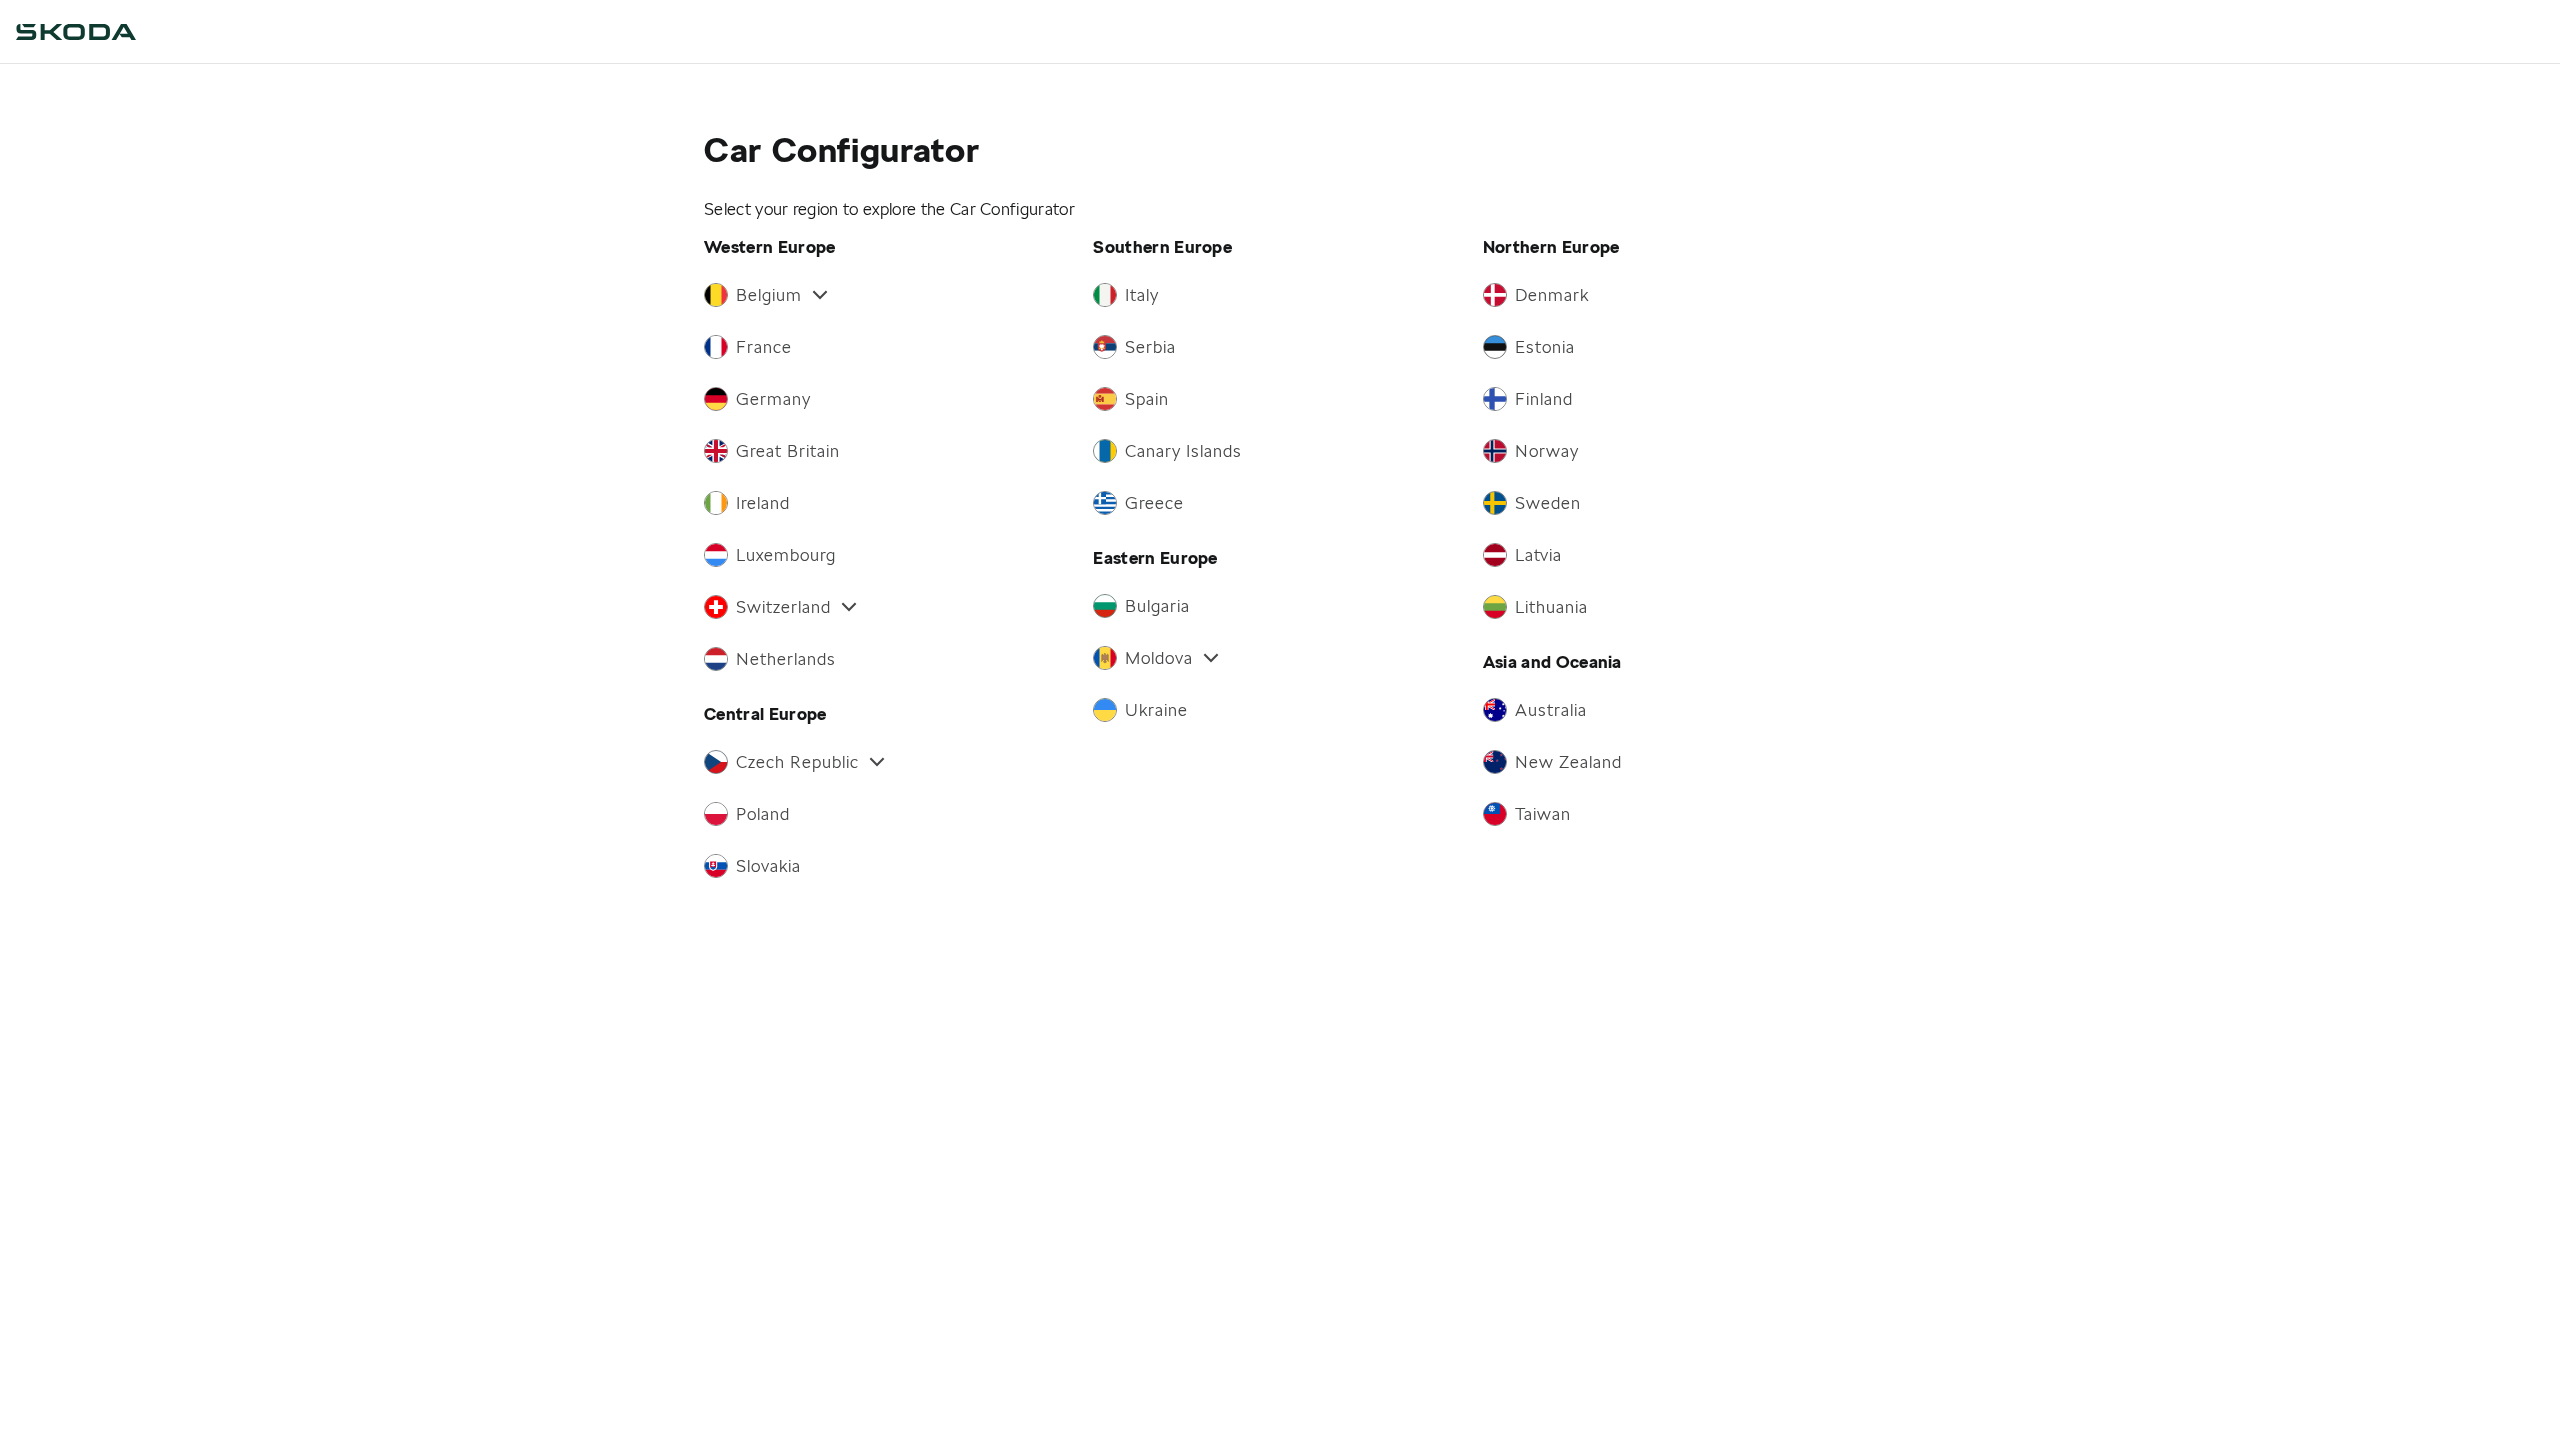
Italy (1142, 295)
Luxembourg (786, 555)
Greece (1154, 503)
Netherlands (786, 659)
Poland (763, 814)
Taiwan (1543, 814)
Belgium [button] (769, 295)
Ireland (763, 503)
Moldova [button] (1159, 658)
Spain (1147, 399)
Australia (1551, 710)
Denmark (1552, 295)
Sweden (1548, 503)
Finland (1544, 399)
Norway (1547, 451)
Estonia (1545, 347)
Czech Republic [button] (797, 762)
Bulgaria (1157, 606)
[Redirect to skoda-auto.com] (76, 32)
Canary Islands (1183, 451)
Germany (773, 399)
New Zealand (1568, 762)
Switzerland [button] (783, 607)
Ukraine (1156, 710)
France (764, 347)
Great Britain (788, 451)
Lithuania (1551, 607)
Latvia (1538, 555)
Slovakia (768, 866)
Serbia (1150, 347)
